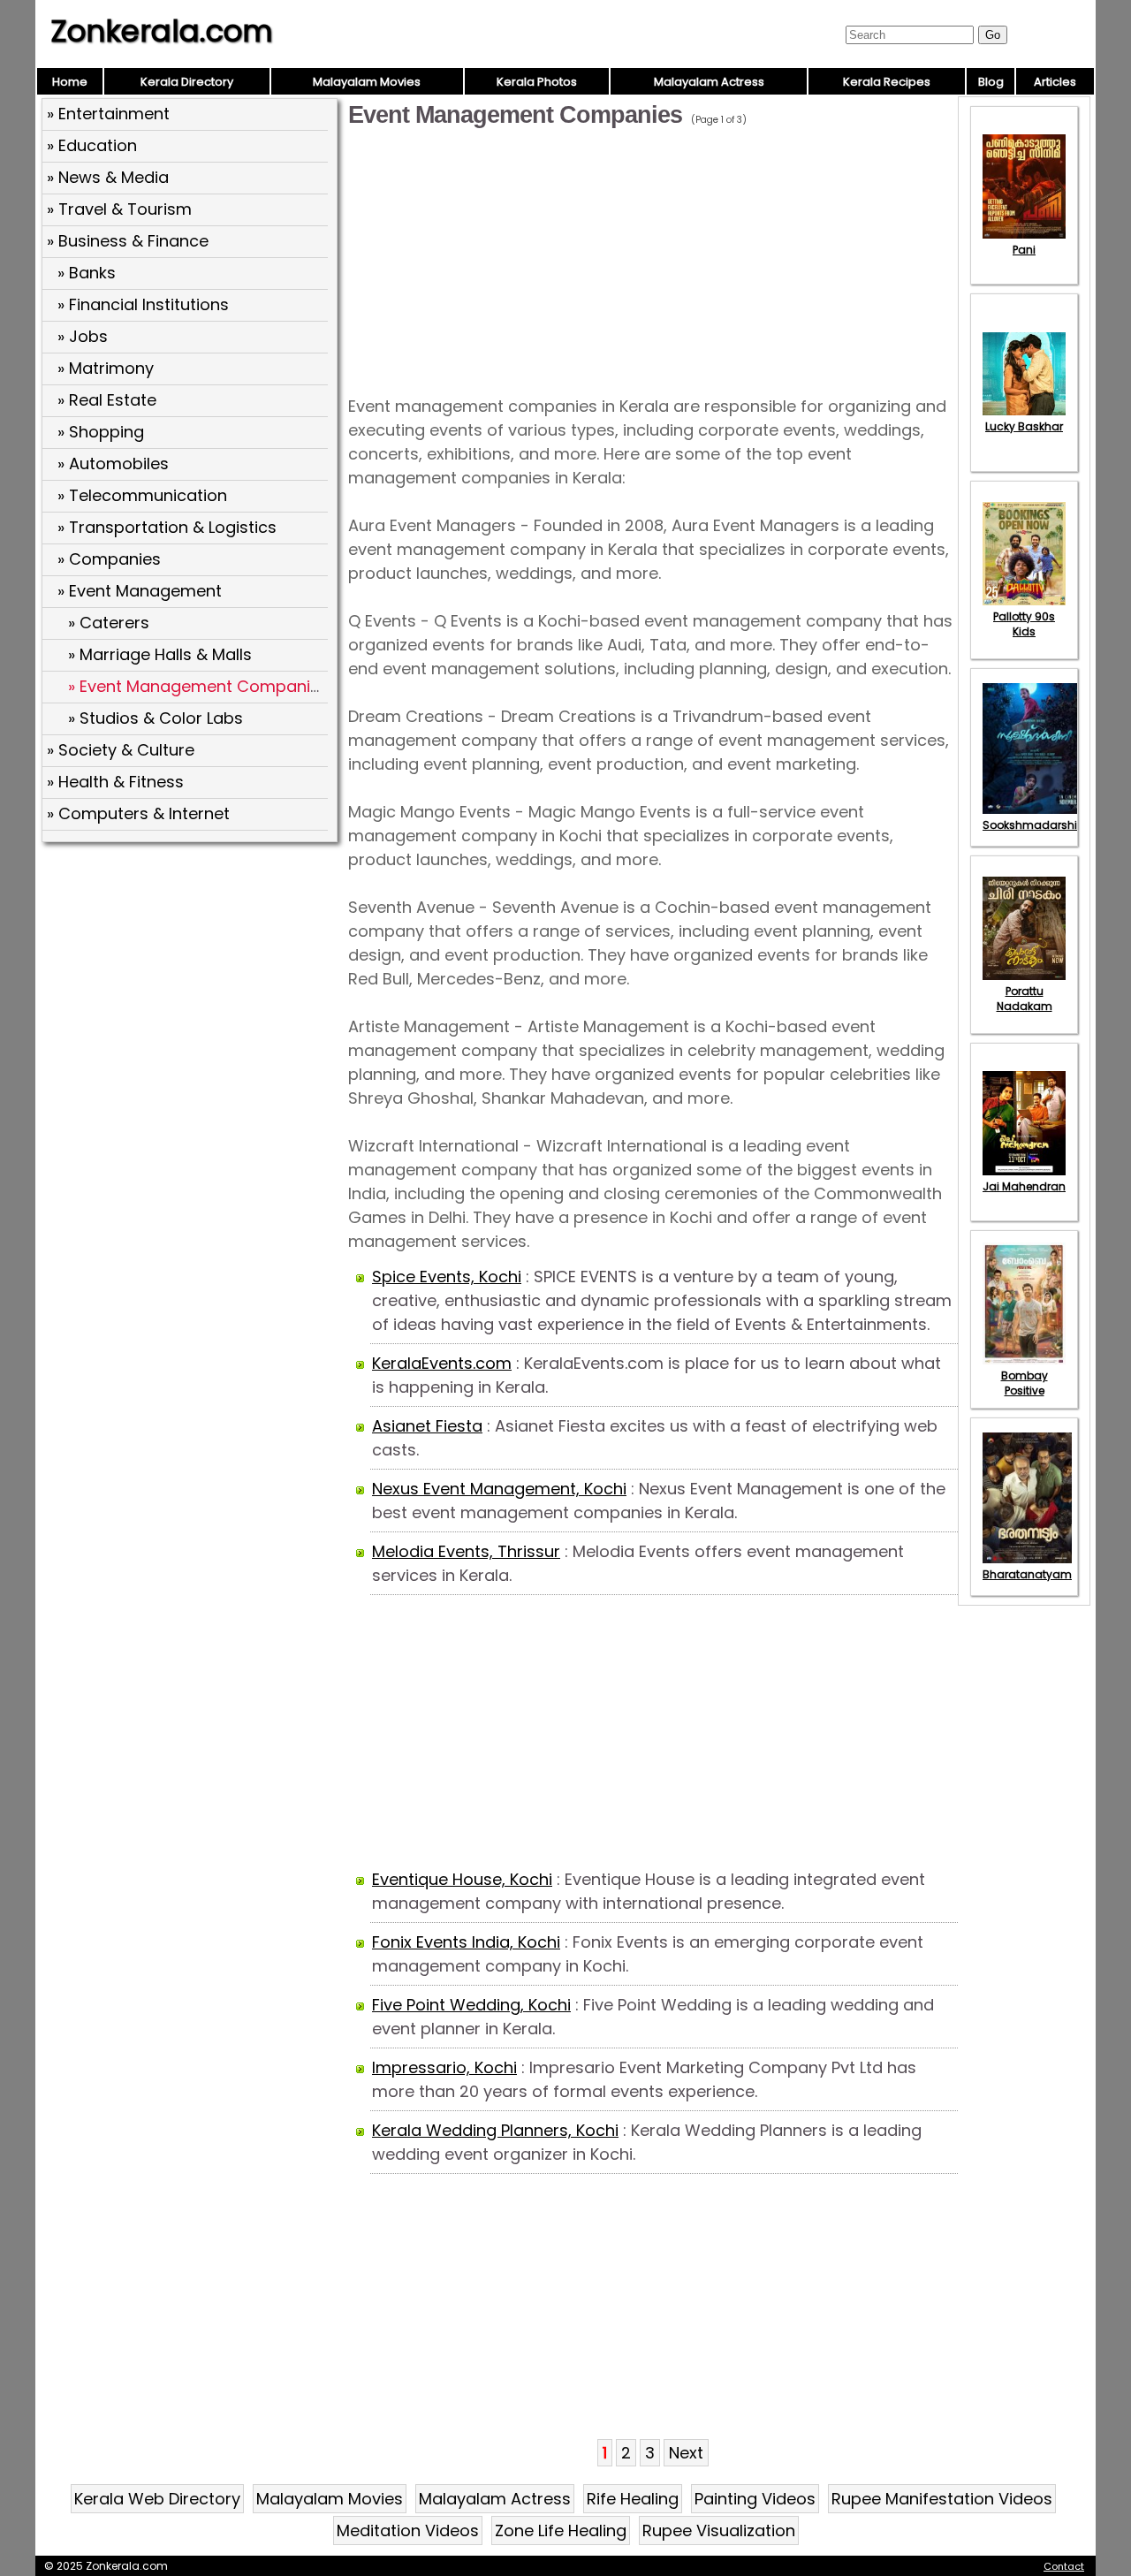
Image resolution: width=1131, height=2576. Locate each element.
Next (686, 2453)
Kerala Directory (187, 82)
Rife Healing (633, 2499)
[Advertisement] (192, 976)
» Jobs (83, 336)
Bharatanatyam (1027, 1574)
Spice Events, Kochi (447, 1277)
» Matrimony (106, 368)
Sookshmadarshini (1035, 825)
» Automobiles (113, 464)
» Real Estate (107, 400)
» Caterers (109, 623)
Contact (1064, 2566)
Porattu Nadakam (1025, 999)
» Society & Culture (121, 750)
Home (70, 82)
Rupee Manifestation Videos (942, 2499)
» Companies (109, 559)
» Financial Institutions (143, 304)
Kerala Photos (537, 82)
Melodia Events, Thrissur (466, 1551)
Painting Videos (755, 2499)
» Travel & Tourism (119, 209)
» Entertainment (108, 114)
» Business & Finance (128, 241)
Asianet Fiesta (427, 1426)
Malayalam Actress (709, 82)
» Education (92, 145)
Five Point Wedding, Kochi (471, 2005)
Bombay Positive (1025, 1383)
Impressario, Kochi (444, 2067)
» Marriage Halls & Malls (160, 654)
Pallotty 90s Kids (1024, 624)
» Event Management (140, 591)
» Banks (87, 273)
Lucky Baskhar (1024, 426)
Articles (1055, 82)
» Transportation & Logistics (167, 527)
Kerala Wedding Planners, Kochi (495, 2130)
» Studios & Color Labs (156, 718)
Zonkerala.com (162, 31)
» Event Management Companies (198, 686)
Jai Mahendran (1024, 1186)
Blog (991, 82)
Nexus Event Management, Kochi (499, 1489)
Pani (1024, 250)
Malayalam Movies (367, 82)
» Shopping (101, 432)
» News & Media (108, 177)
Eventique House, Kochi (462, 1879)
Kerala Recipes (887, 82)
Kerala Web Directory (157, 2499)
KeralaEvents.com (442, 1363)
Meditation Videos (408, 2530)
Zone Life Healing (561, 2530)
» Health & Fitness (115, 782)
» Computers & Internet (138, 813)
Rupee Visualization (719, 2530)
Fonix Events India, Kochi (466, 1942)
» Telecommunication (142, 495)
